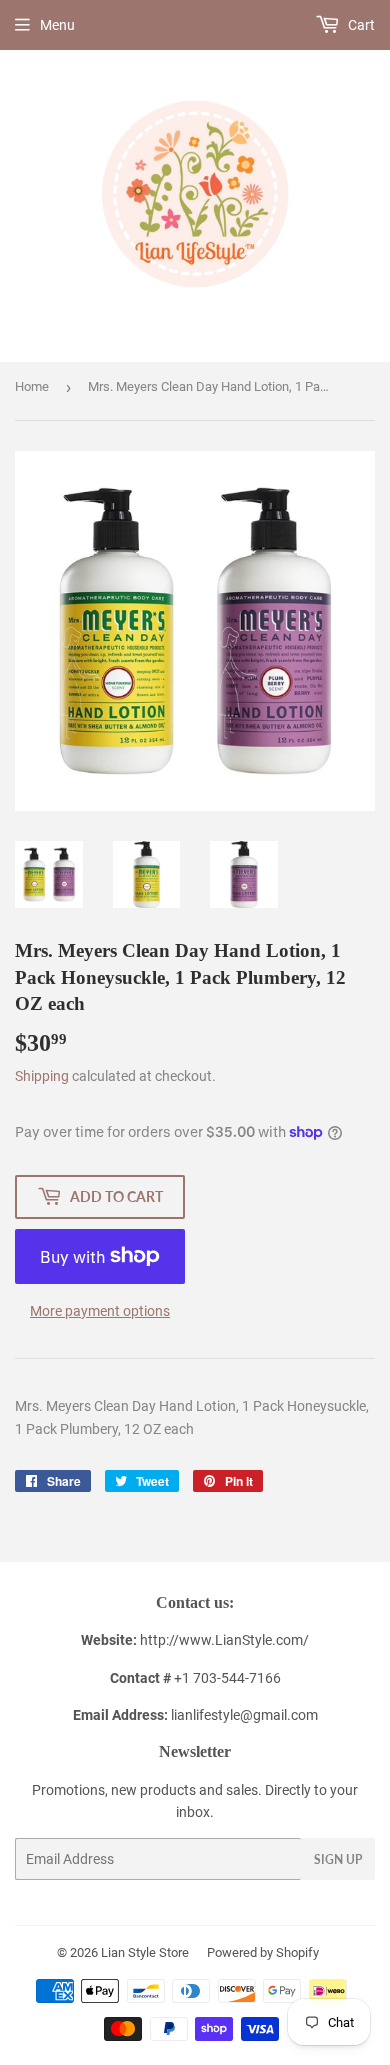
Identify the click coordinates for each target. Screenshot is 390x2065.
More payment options (100, 1311)
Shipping (42, 1076)
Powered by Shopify (263, 1952)
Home (32, 386)
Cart (360, 25)
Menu (57, 25)
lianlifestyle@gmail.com (195, 1715)
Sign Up (338, 1859)
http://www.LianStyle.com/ (224, 1640)
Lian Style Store (145, 1952)
